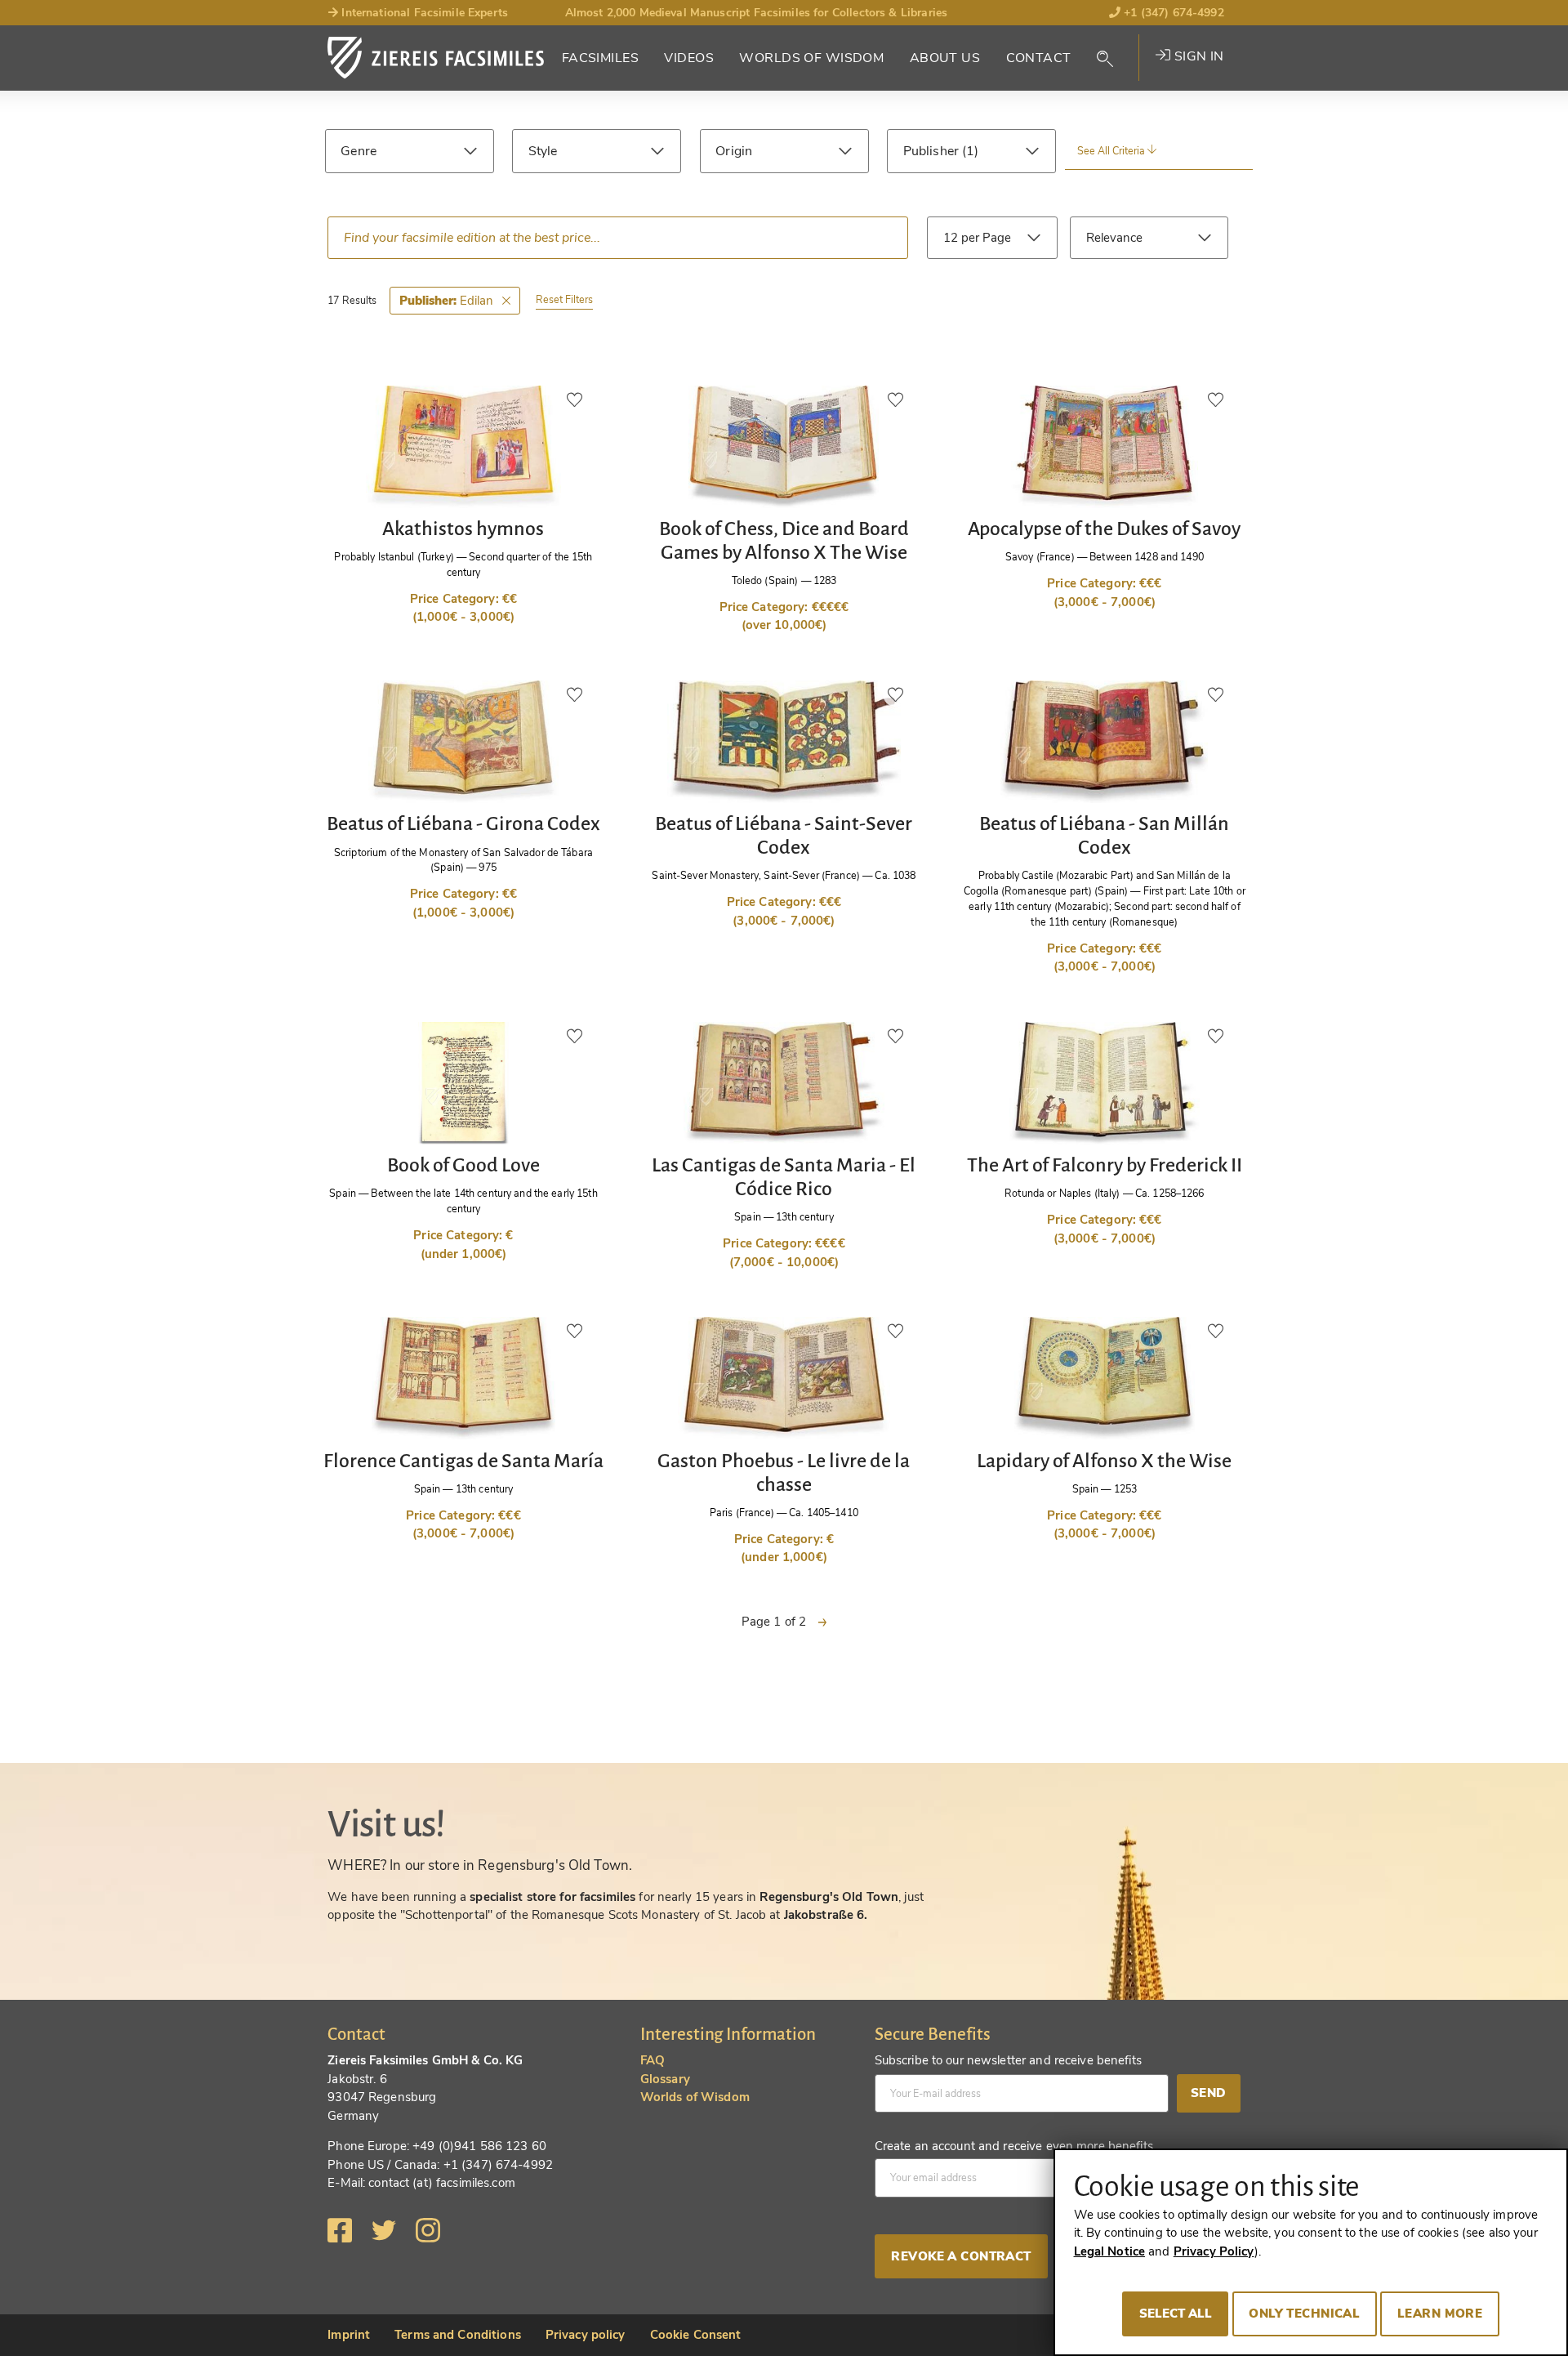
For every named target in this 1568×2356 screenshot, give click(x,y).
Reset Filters (564, 299)
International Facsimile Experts (423, 13)
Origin (734, 151)
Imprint (349, 2335)
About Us (945, 58)
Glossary (665, 2079)
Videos (689, 58)
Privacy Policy (1214, 2251)
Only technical (1304, 2314)
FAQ (653, 2060)
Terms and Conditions (458, 2335)
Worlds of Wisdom (811, 58)
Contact (1039, 58)
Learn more (1440, 2314)
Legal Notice (1110, 2251)
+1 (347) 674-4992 (1172, 13)
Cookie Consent (696, 2335)
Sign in (1197, 56)
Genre (359, 151)
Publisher (933, 151)
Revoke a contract (961, 2256)
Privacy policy (586, 2335)
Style (543, 151)
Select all (1176, 2314)
